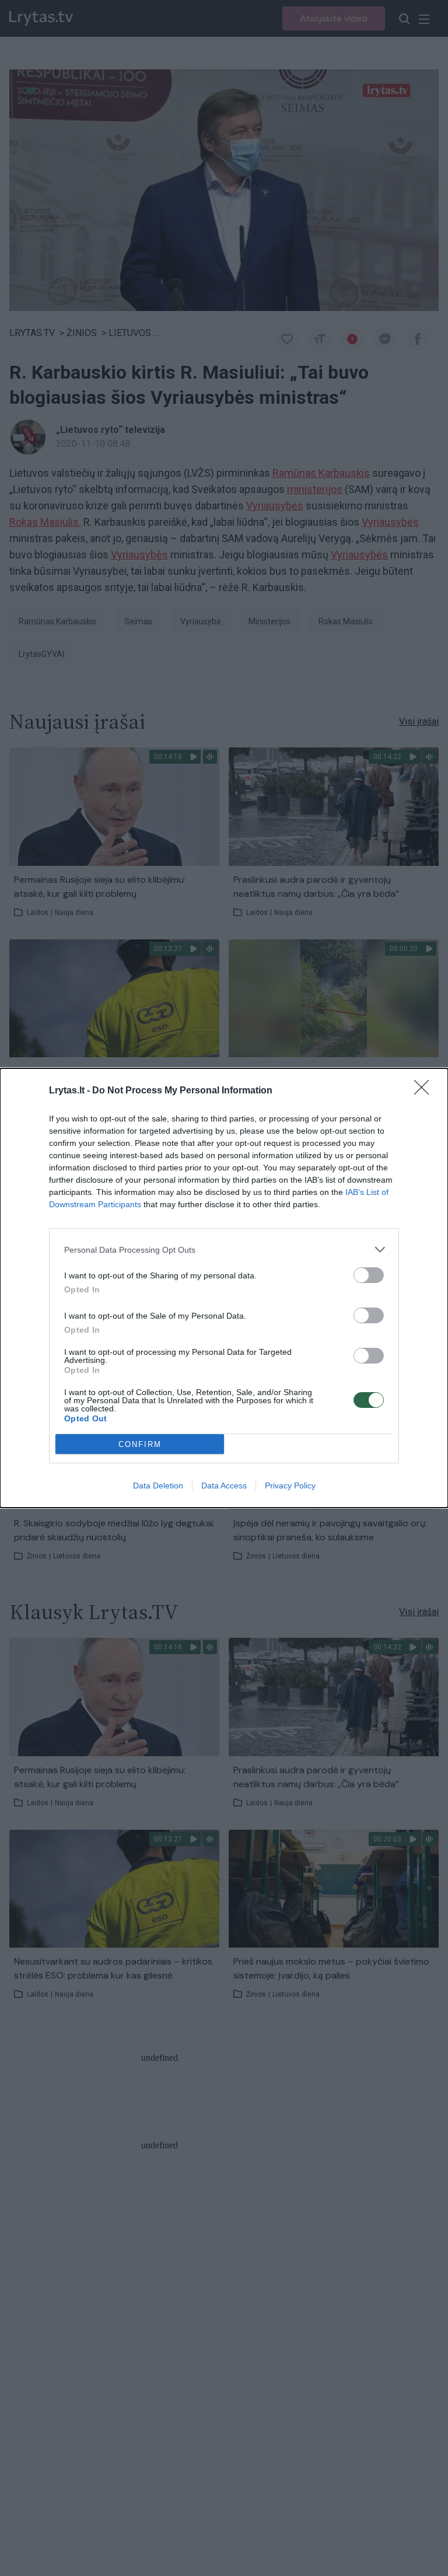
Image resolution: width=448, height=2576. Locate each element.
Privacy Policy (290, 1486)
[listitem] (224, 1249)
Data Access (224, 1486)
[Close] (425, 1091)
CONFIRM (140, 1444)
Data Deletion (158, 1486)
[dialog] (224, 1288)
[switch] (369, 1275)
